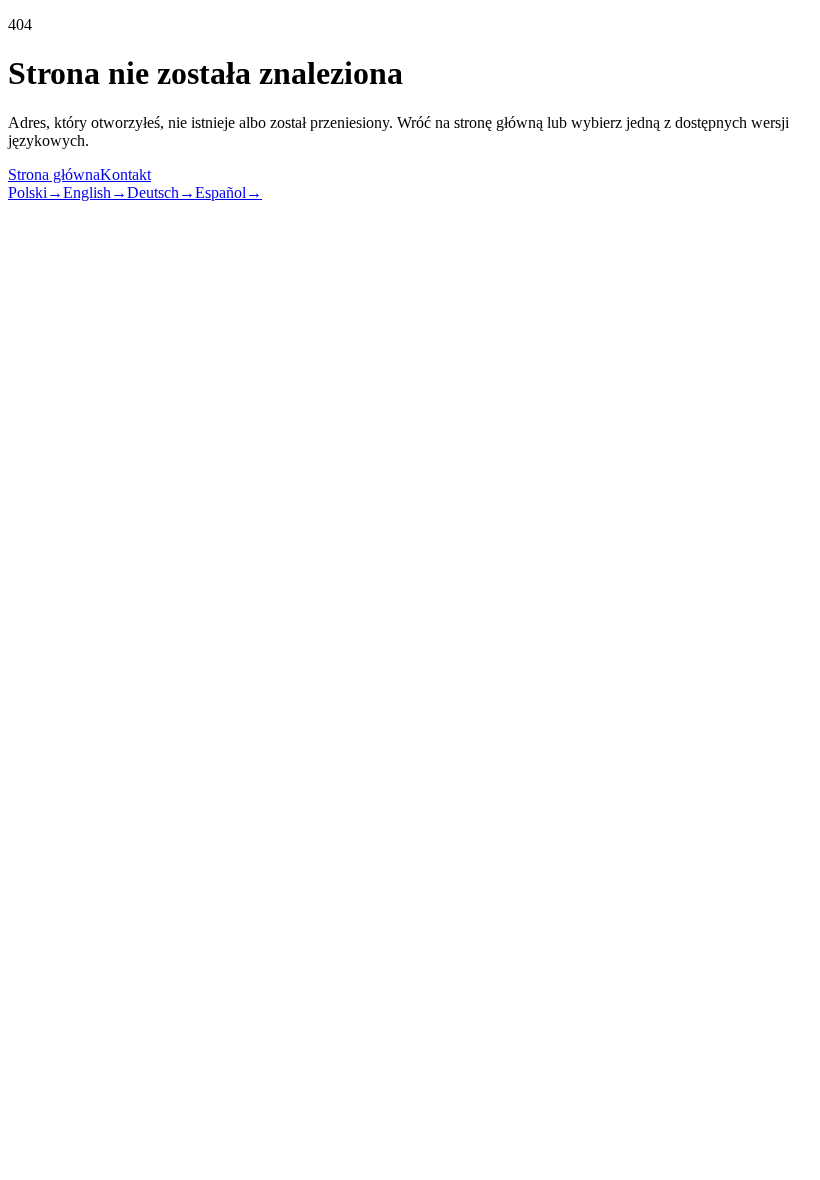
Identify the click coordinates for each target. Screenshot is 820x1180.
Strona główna (54, 174)
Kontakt (125, 174)
